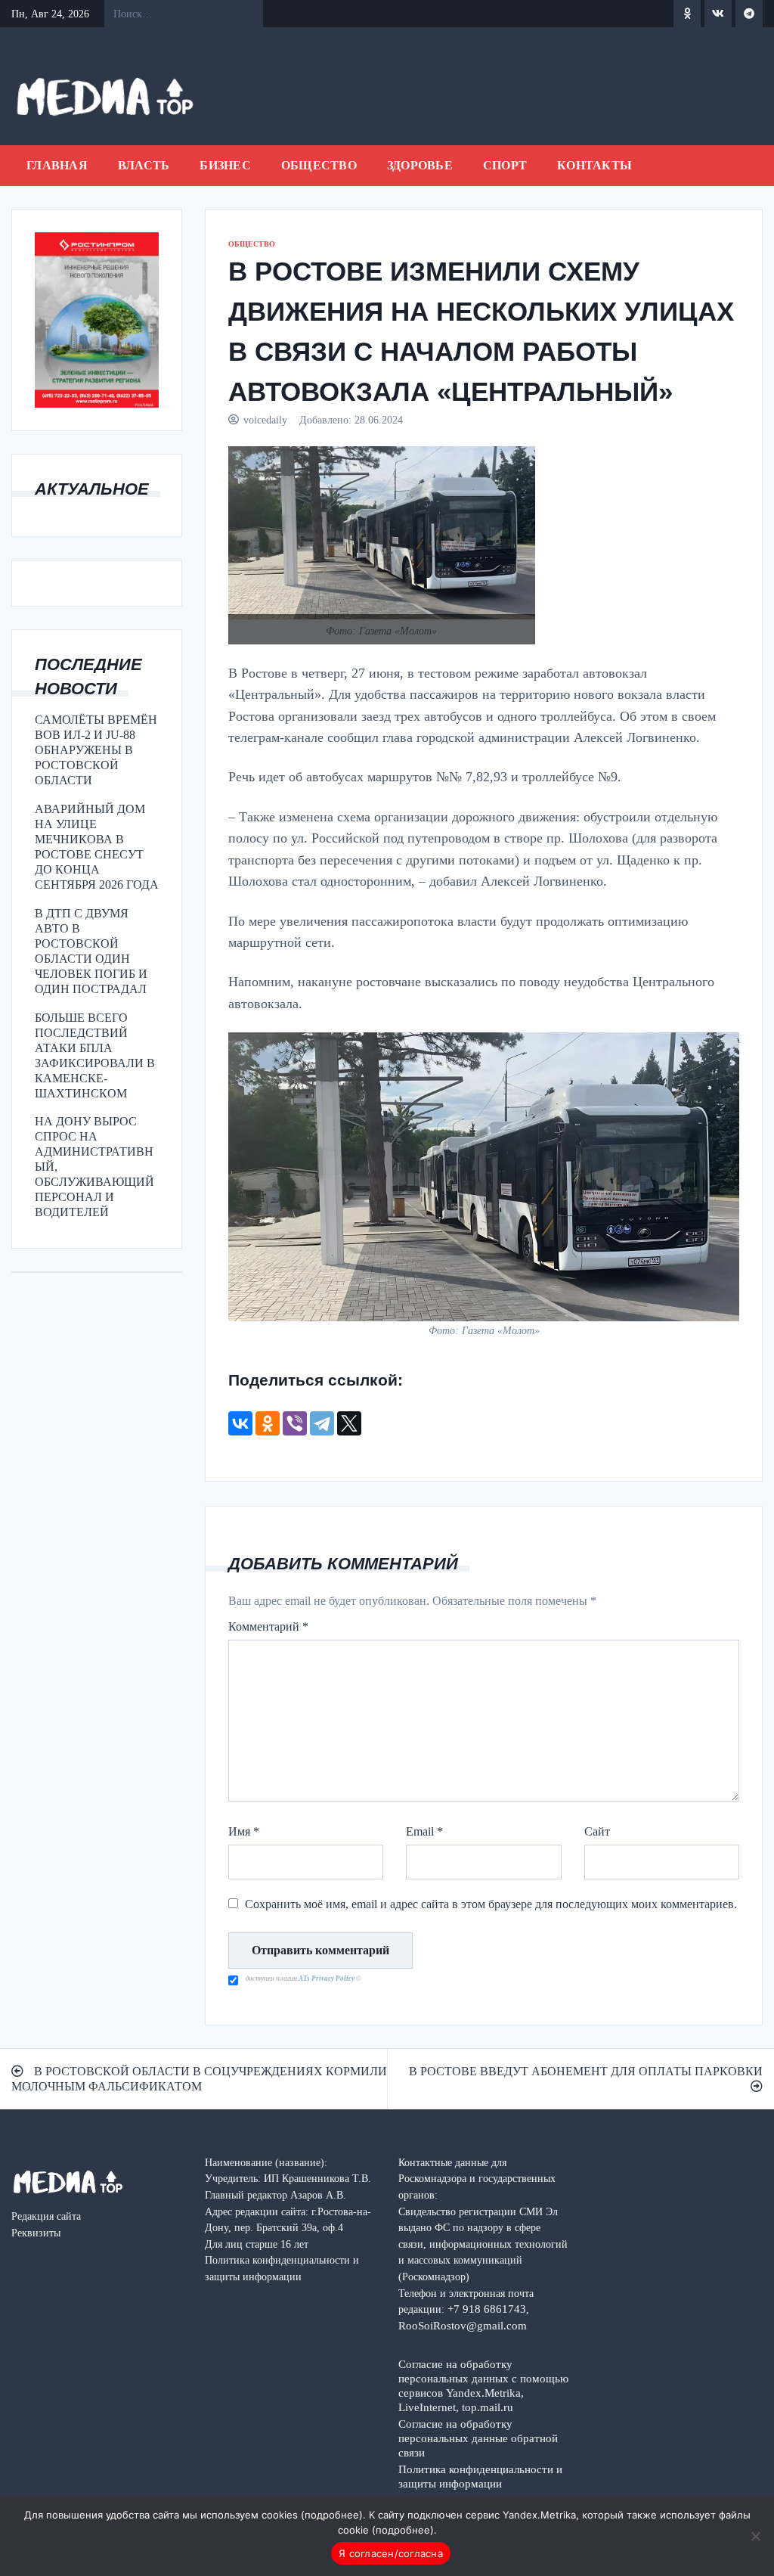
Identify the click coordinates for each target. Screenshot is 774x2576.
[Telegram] (322, 1423)
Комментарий (268, 1626)
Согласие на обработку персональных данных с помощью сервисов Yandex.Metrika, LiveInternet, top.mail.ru (483, 2385)
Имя (244, 1831)
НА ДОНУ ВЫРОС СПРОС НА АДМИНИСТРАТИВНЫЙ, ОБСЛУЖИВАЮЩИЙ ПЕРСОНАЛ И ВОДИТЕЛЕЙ (94, 1167)
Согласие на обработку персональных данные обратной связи (478, 2438)
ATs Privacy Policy (327, 1979)
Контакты (594, 165)
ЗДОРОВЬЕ (420, 165)
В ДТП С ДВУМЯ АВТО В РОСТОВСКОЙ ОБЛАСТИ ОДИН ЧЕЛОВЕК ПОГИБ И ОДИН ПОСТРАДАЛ (91, 951)
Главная (57, 165)
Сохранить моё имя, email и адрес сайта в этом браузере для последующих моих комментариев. (491, 1904)
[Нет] (755, 2536)
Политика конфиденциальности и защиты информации (480, 2476)
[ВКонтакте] (240, 1423)
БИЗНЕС (225, 165)
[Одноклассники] (268, 1423)
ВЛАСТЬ (144, 165)
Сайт (597, 1831)
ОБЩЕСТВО (319, 165)
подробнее (332, 2515)
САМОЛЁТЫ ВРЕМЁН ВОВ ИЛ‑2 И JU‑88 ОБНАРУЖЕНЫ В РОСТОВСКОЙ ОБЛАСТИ (96, 750)
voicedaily (265, 420)
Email (424, 1831)
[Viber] (295, 1423)
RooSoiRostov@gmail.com (463, 2325)
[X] (349, 1423)
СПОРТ (505, 165)
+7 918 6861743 (487, 2309)
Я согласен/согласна (391, 2553)
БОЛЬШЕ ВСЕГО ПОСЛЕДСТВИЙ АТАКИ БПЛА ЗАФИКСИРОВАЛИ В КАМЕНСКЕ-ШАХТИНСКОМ (95, 1055)
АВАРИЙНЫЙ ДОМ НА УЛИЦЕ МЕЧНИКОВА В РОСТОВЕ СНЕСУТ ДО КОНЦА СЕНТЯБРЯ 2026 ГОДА (97, 847)
